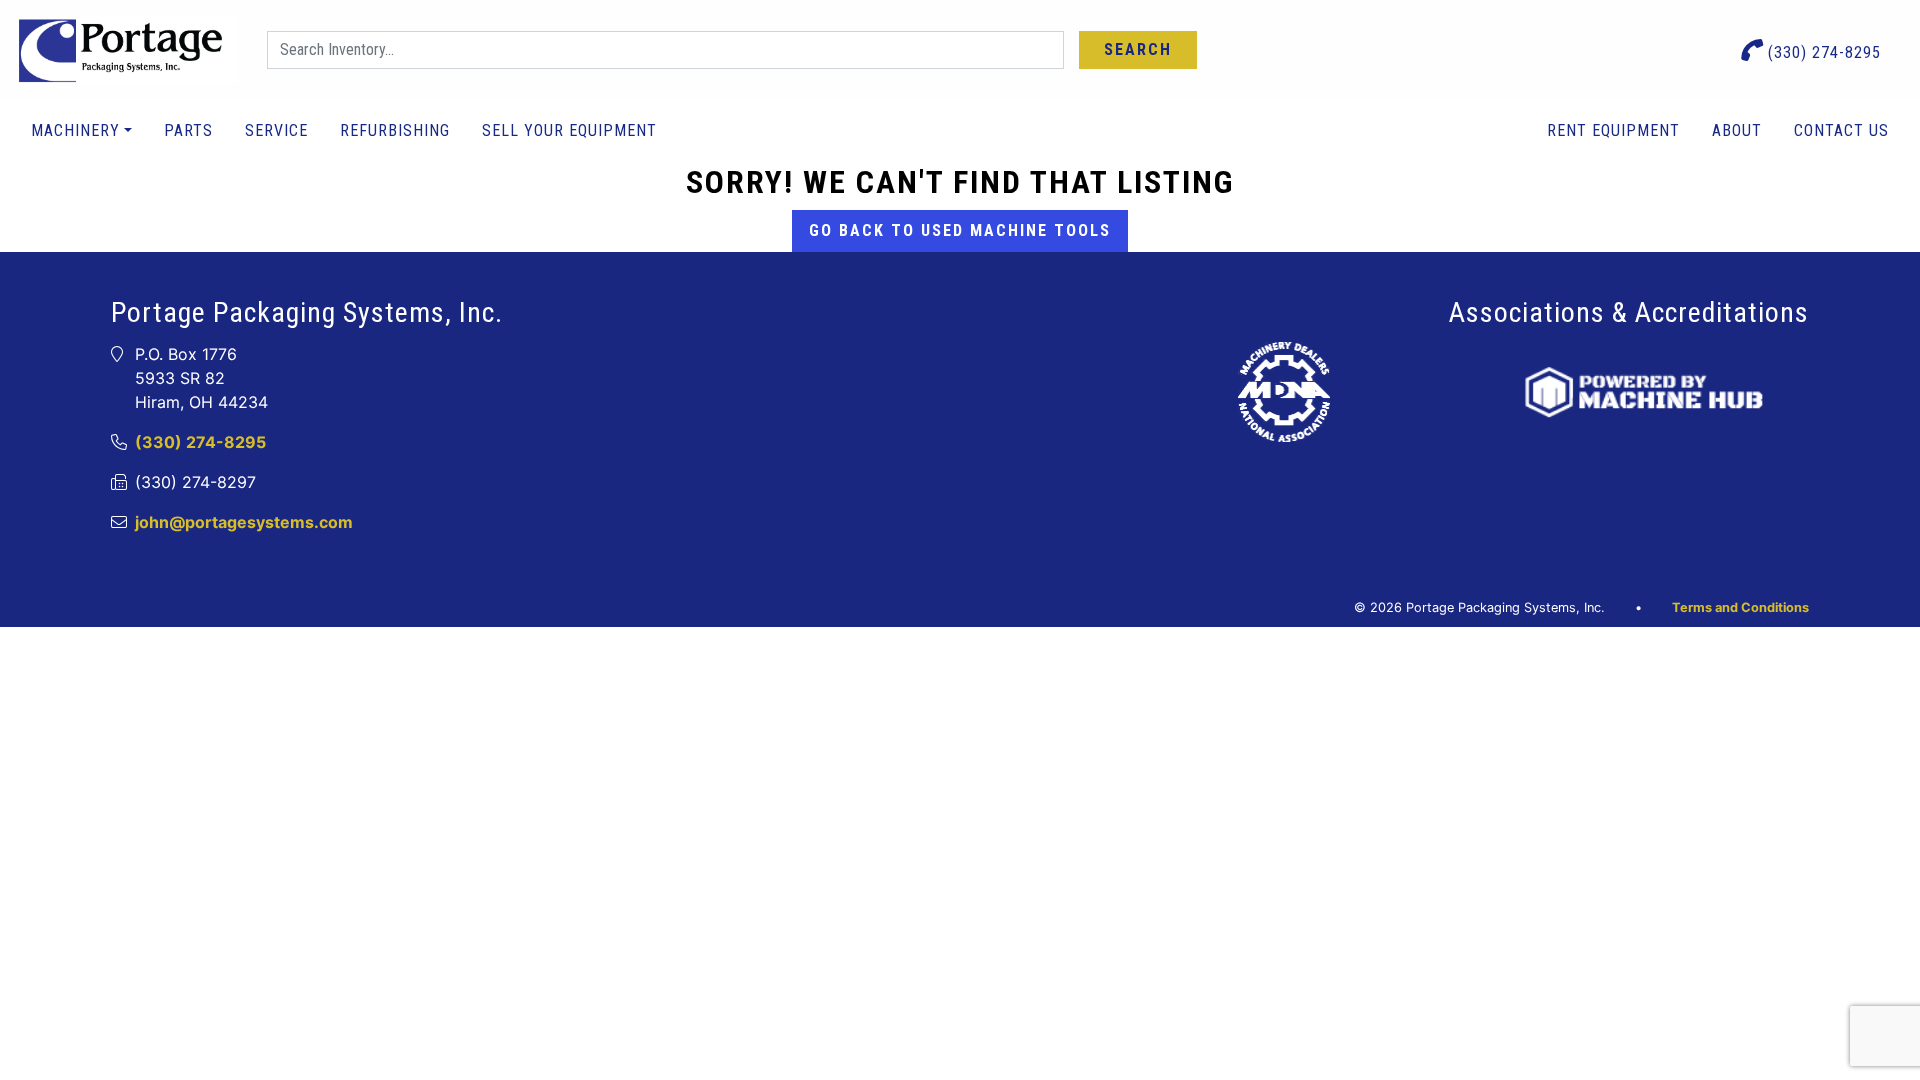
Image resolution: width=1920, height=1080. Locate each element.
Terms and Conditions (1740, 607)
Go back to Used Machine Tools (960, 230)
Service (276, 130)
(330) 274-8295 (1822, 52)
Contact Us (1841, 130)
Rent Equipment (1613, 130)
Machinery (75, 130)
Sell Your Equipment (569, 130)
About (1737, 130)
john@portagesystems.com (244, 522)
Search (1138, 49)
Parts (188, 130)
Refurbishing (395, 130)
